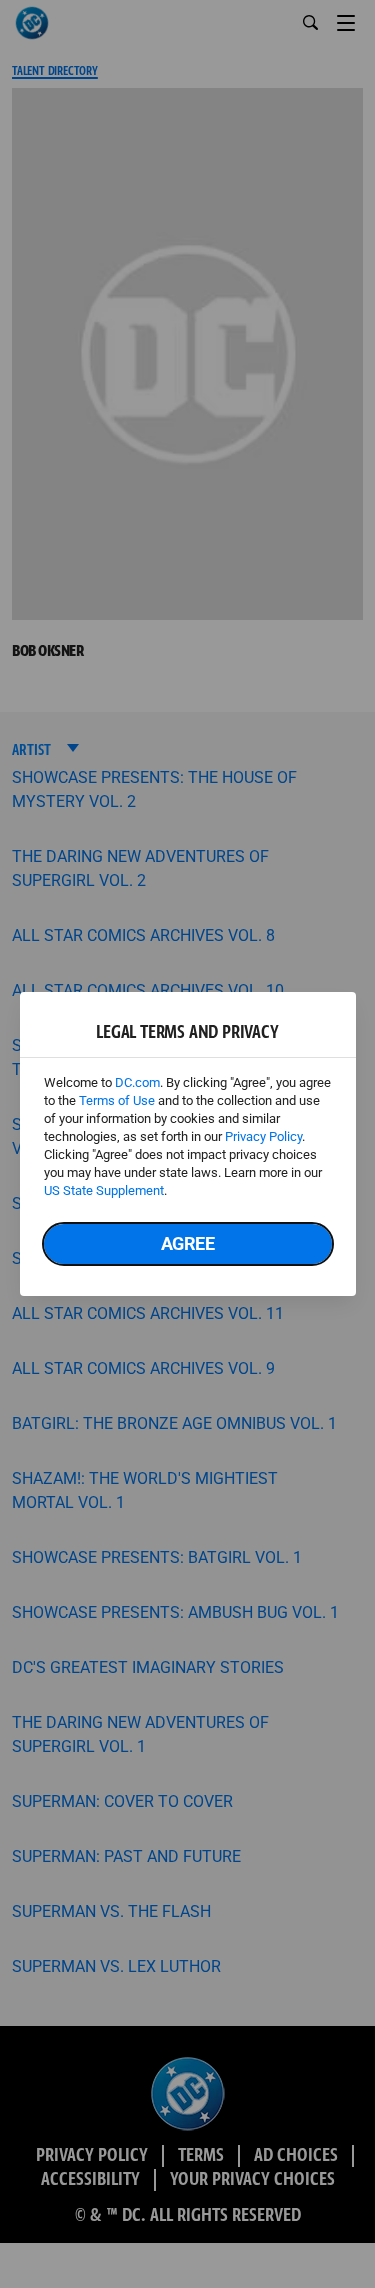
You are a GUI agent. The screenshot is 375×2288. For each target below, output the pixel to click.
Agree (188, 1243)
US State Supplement (104, 1190)
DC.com (137, 1082)
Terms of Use (117, 1100)
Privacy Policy (263, 1136)
